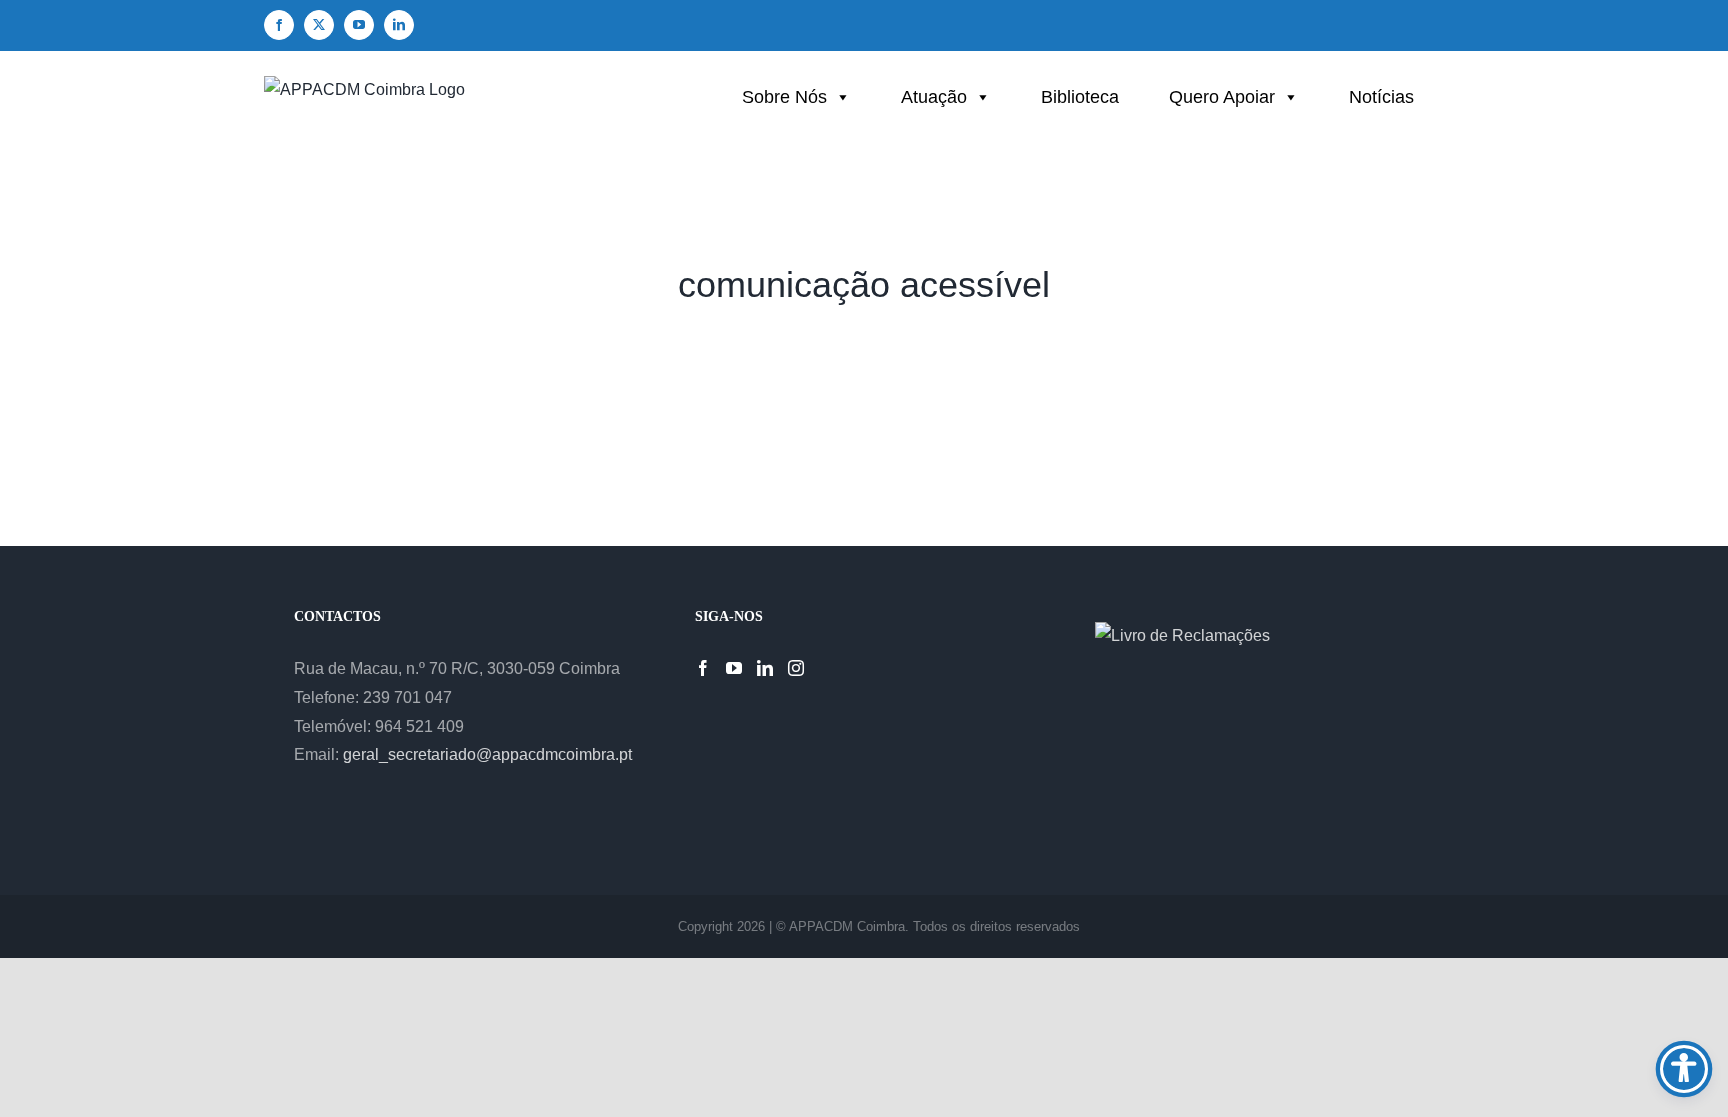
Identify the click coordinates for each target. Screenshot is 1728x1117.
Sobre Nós (784, 97)
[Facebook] (703, 668)
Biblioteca (1080, 97)
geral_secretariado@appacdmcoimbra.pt (487, 754)
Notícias (1381, 97)
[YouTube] (734, 668)
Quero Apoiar (1222, 97)
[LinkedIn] (765, 668)
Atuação (934, 97)
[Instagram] (796, 668)
